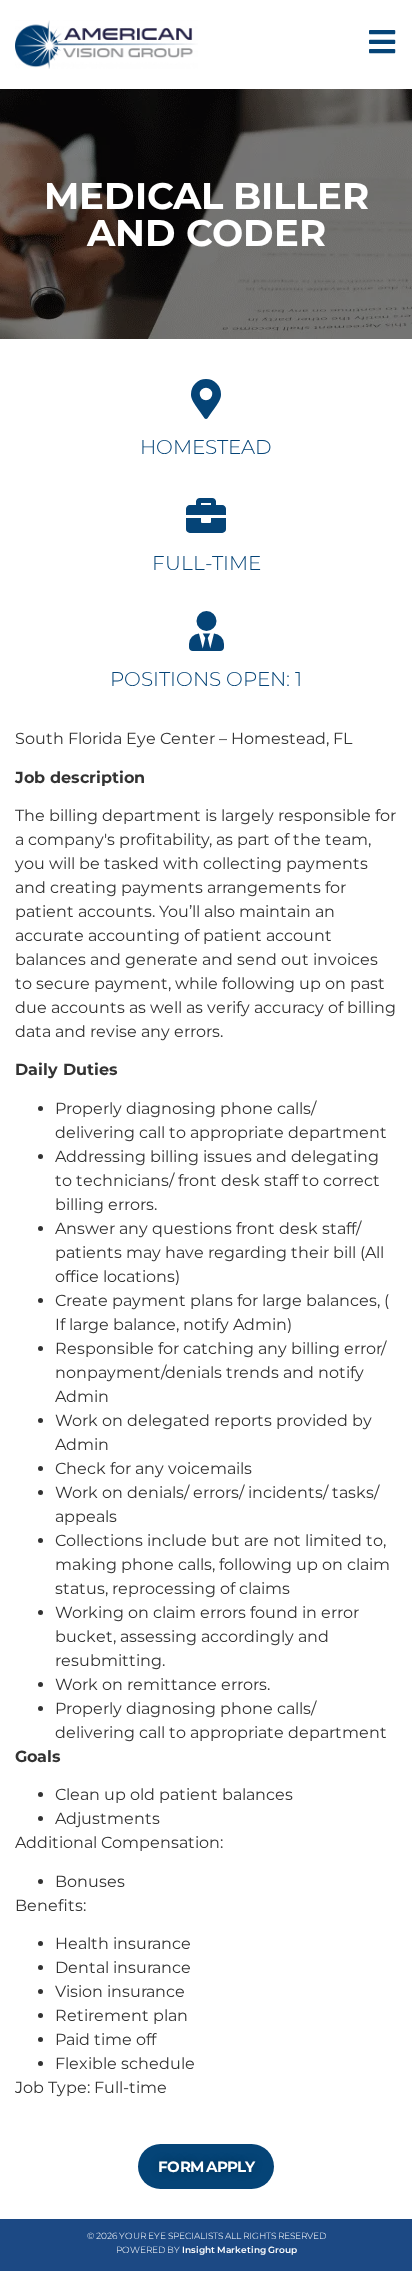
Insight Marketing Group (239, 2249)
